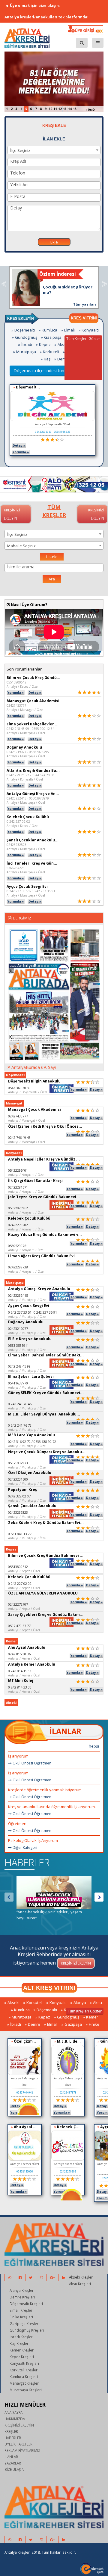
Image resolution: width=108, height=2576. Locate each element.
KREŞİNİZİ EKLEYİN (19, 2425)
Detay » (19, 445)
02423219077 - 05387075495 (28, 752)
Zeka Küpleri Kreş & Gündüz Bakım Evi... (46, 1523)
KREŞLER (11, 2431)
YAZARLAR (13, 2463)
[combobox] (54, 150)
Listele (52, 557)
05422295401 (18, 1170)
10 (50, 109)
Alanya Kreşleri (22, 2290)
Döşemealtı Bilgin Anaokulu (42, 387)
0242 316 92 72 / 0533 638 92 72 (32, 1442)
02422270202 (18, 1225)
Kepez (45, 344)
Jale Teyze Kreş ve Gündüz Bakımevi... (44, 1197)
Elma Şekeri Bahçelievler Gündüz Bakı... (46, 1355)
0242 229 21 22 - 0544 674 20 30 (30, 775)
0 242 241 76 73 (20, 1425)
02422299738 (18, 1267)
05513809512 (16, 682)
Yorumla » (21, 452)
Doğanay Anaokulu (24, 747)
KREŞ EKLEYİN (21, 319)
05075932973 (18, 1463)
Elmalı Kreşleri (21, 2310)
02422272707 (18, 1604)
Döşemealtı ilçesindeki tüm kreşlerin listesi (54, 371)
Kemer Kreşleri (22, 2350)
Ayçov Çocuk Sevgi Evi (27, 886)
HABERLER (27, 1862)
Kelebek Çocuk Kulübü (28, 817)
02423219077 (18, 1329)
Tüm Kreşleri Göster (83, 339)
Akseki (13, 2003)
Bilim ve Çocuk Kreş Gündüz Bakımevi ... (46, 1555)
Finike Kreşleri (21, 2317)
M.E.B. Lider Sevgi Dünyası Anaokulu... (44, 1414)
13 (65, 109)
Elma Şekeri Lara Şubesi (31, 1376)
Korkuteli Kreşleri (24, 2370)
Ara (52, 579)
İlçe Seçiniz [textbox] (20, 150)
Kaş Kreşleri (19, 2343)
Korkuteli (51, 352)
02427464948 (25, 2092)
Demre (63, 359)
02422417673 (68, 2092)
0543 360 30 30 (19, 1088)
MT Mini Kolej (21, 1681)
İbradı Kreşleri (22, 2337)
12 (60, 109)
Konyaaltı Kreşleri (24, 2363)
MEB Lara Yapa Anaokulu (31, 1435)
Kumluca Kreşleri (24, 2377)
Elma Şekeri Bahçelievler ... (33, 724)
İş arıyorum (18, 1756)
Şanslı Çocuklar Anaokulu (32, 1506)
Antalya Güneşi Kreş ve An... (33, 794)
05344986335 (62, 432)
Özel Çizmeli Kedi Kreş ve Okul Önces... (45, 1126)
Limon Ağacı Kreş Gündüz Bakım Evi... (43, 1256)
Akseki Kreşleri (81, 2277)
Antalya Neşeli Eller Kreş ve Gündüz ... (44, 1159)
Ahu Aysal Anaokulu (27, 1647)
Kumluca (49, 330)
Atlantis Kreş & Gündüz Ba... (33, 770)
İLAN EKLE (54, 139)
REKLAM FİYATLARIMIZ (22, 2450)
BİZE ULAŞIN (14, 2469)
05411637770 (18, 1383)
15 (75, 109)
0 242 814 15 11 (20, 1671)
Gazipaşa (53, 337)
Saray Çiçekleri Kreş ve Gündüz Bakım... (46, 1615)
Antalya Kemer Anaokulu (32, 1664)
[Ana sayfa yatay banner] (54, 484)
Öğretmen (17, 1824)
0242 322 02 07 (19, 1496)
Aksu (62, 344)
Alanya (80, 2003)
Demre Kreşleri (22, 2297)
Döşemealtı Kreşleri (26, 2304)
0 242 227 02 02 (18, 821)
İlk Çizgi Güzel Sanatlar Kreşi (35, 1181)
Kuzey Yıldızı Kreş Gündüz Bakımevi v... (45, 1235)
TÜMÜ (90, 110)
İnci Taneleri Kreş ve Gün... (32, 863)
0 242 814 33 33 (20, 1687)
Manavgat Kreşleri (25, 2383)
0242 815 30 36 (19, 1654)
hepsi (94, 1746)
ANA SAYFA (13, 2412)
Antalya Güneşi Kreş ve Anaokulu (39, 1289)
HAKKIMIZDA (15, 2419)
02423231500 (18, 1479)
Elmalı (69, 330)
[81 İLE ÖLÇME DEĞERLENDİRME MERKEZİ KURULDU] (54, 81)
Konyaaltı (90, 330)
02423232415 (18, 1295)
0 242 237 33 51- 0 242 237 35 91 (31, 891)
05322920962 (18, 1208)
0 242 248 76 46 (20, 1404)
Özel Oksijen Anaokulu (30, 1473)
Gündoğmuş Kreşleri (27, 2330)
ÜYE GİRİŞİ (84, 30)
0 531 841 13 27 (20, 1534)
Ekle (54, 242)
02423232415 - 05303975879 (28, 798)
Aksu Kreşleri (80, 2284)
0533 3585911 (18, 1345)
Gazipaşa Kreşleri (24, 2323)
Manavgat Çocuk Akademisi (33, 701)
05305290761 (18, 1246)
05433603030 (43, 432)
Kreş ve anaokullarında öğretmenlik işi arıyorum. (52, 1807)
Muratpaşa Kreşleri (26, 2390)
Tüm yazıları (85, 304)
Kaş (47, 359)
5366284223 (16, 868)
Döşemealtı (25, 330)
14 (70, 109)
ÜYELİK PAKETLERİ (19, 2444)
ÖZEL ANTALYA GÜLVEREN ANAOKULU (43, 1593)
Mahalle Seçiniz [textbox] (21, 546)
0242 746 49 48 (19, 1137)
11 (55, 109)
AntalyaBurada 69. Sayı (34, 1067)
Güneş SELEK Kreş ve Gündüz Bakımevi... (46, 1393)
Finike (94, 2024)
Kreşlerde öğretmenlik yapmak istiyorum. (45, 1790)
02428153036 (25, 2171)
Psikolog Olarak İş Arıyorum (33, 1840)
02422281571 (18, 1187)
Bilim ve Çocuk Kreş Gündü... (33, 678)
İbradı (27, 344)
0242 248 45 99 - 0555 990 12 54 (30, 729)
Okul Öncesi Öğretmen (31, 1763)
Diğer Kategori (24, 1847)
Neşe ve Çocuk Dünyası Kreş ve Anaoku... (47, 1452)
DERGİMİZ (22, 918)
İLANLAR (65, 1731)
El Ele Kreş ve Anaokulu (30, 1339)
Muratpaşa (26, 352)
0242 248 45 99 (19, 1366)
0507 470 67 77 (19, 1626)
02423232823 (16, 845)
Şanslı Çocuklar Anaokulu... (33, 840)
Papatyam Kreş (22, 1489)
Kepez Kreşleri (22, 2357)
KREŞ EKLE (54, 125)
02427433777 (16, 705)
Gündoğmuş (26, 337)
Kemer (92, 2017)
